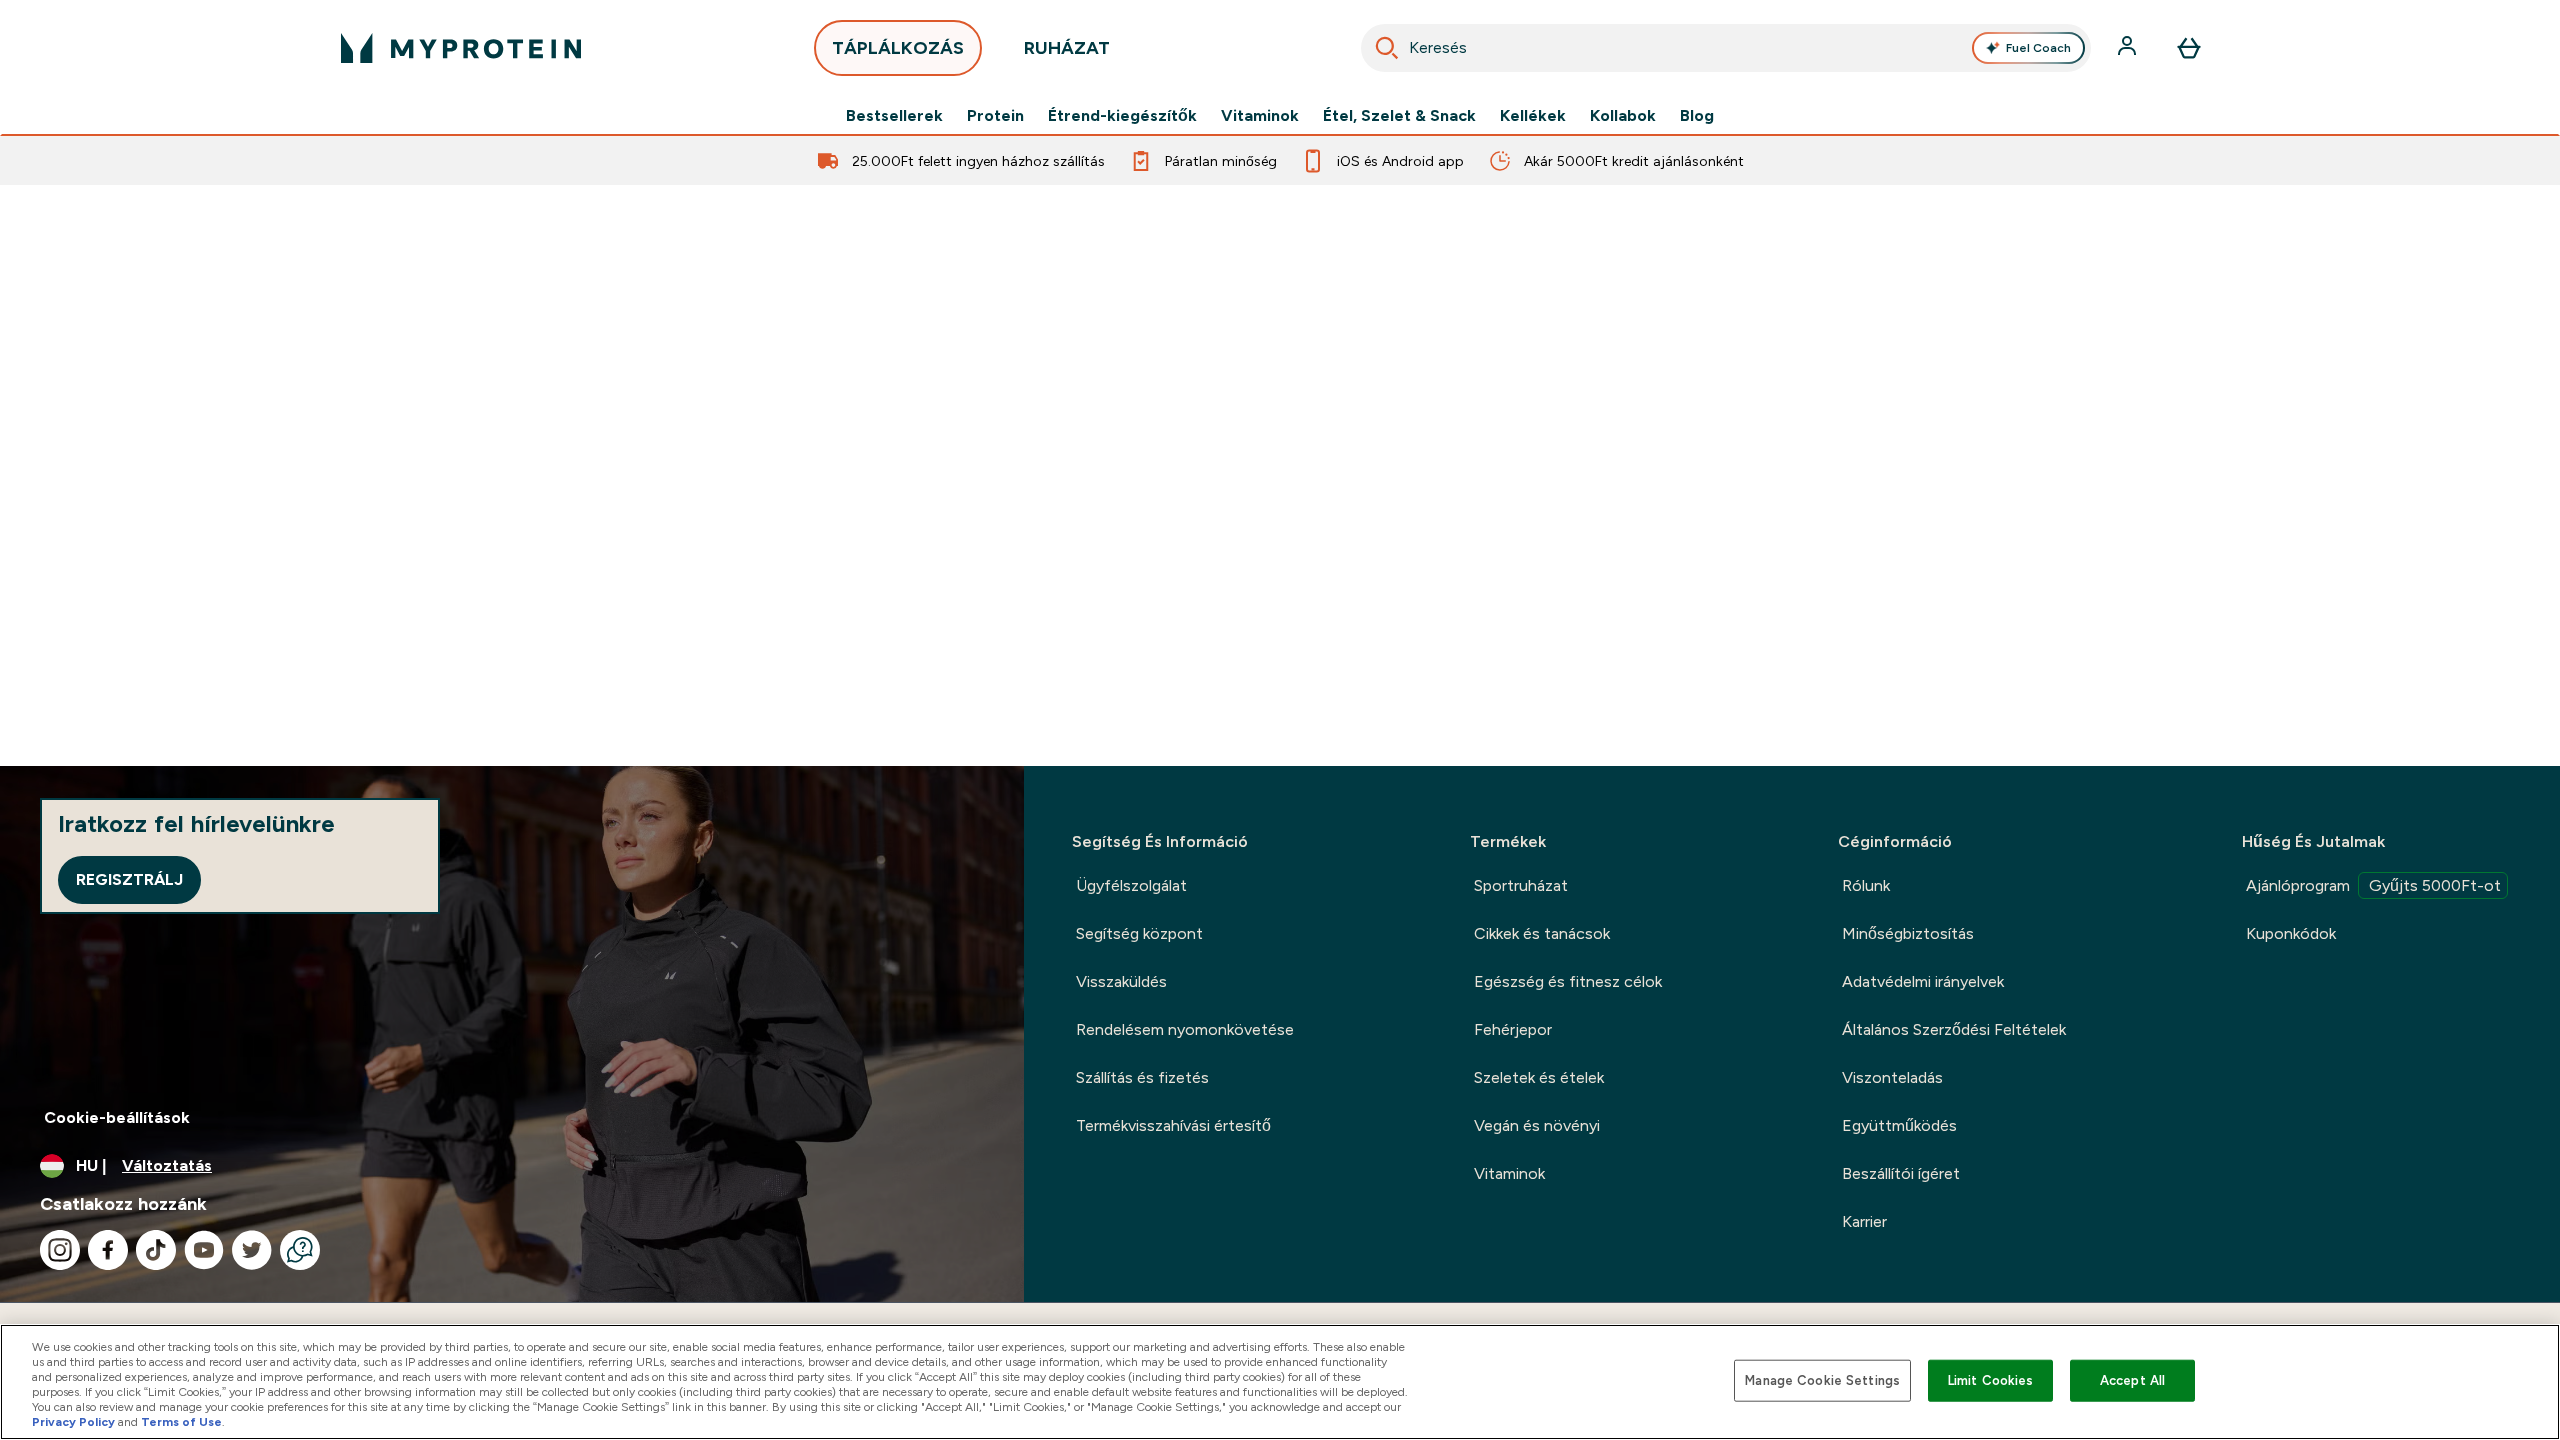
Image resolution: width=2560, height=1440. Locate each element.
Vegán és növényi (1537, 1125)
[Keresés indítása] (1387, 48)
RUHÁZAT (1067, 48)
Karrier (1864, 1221)
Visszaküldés (1121, 981)
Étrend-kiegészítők (1122, 116)
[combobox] (1726, 48)
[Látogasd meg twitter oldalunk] (252, 1250)
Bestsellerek (894, 116)
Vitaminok (1260, 116)
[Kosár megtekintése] (2189, 48)
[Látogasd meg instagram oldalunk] (60, 1250)
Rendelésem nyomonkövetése (1185, 1029)
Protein (995, 116)
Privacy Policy (73, 1422)
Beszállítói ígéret (1901, 1173)
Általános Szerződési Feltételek (1954, 1029)
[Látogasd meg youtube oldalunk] (204, 1250)
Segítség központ (1139, 933)
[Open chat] (300, 1250)
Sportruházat (1521, 885)
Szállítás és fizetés (1142, 1077)
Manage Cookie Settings (1822, 1380)
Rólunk (1866, 885)
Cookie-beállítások (117, 1117)
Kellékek (1533, 116)
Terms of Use (181, 1422)
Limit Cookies (1991, 1380)
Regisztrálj (129, 879)
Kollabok (1623, 116)
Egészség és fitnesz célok (1568, 981)
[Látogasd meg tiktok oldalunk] (156, 1250)
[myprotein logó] (461, 48)
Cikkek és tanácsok (1542, 933)
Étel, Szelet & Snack (1399, 116)
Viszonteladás (1892, 1077)
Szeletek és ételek (1539, 1077)
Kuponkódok (2291, 933)
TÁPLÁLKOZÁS (898, 48)
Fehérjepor (1513, 1029)
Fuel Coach (2038, 48)
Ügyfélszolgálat (1131, 885)
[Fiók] (2129, 48)
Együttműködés (1899, 1125)
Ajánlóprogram (2373, 885)
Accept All (2132, 1380)
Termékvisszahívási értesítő (1173, 1125)
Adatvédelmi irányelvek (1923, 981)
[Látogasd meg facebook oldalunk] (108, 1250)
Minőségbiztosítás (1908, 933)
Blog (1697, 116)
